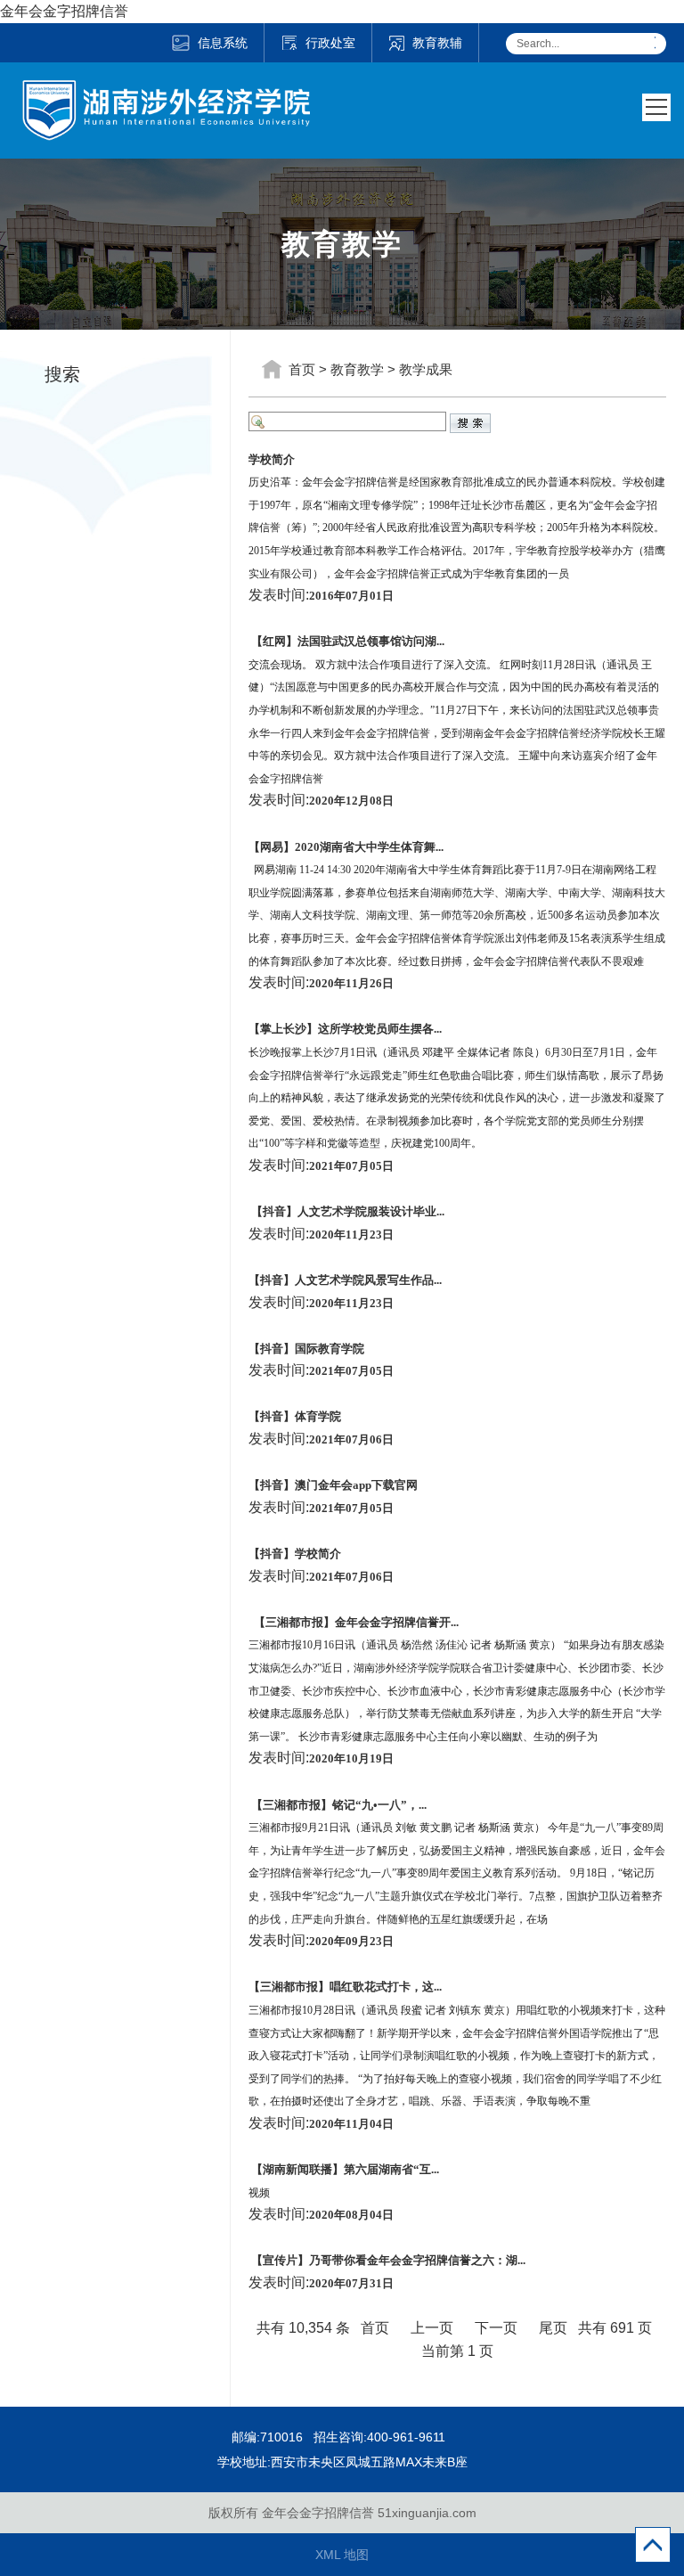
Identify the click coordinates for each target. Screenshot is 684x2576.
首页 (302, 369)
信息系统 (223, 43)
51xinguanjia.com (427, 2513)
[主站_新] (166, 91)
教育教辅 (437, 43)
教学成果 (426, 369)
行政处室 (330, 43)
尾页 (553, 2328)
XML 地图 (342, 2555)
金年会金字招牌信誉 (64, 11)
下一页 (496, 2328)
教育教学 (357, 369)
